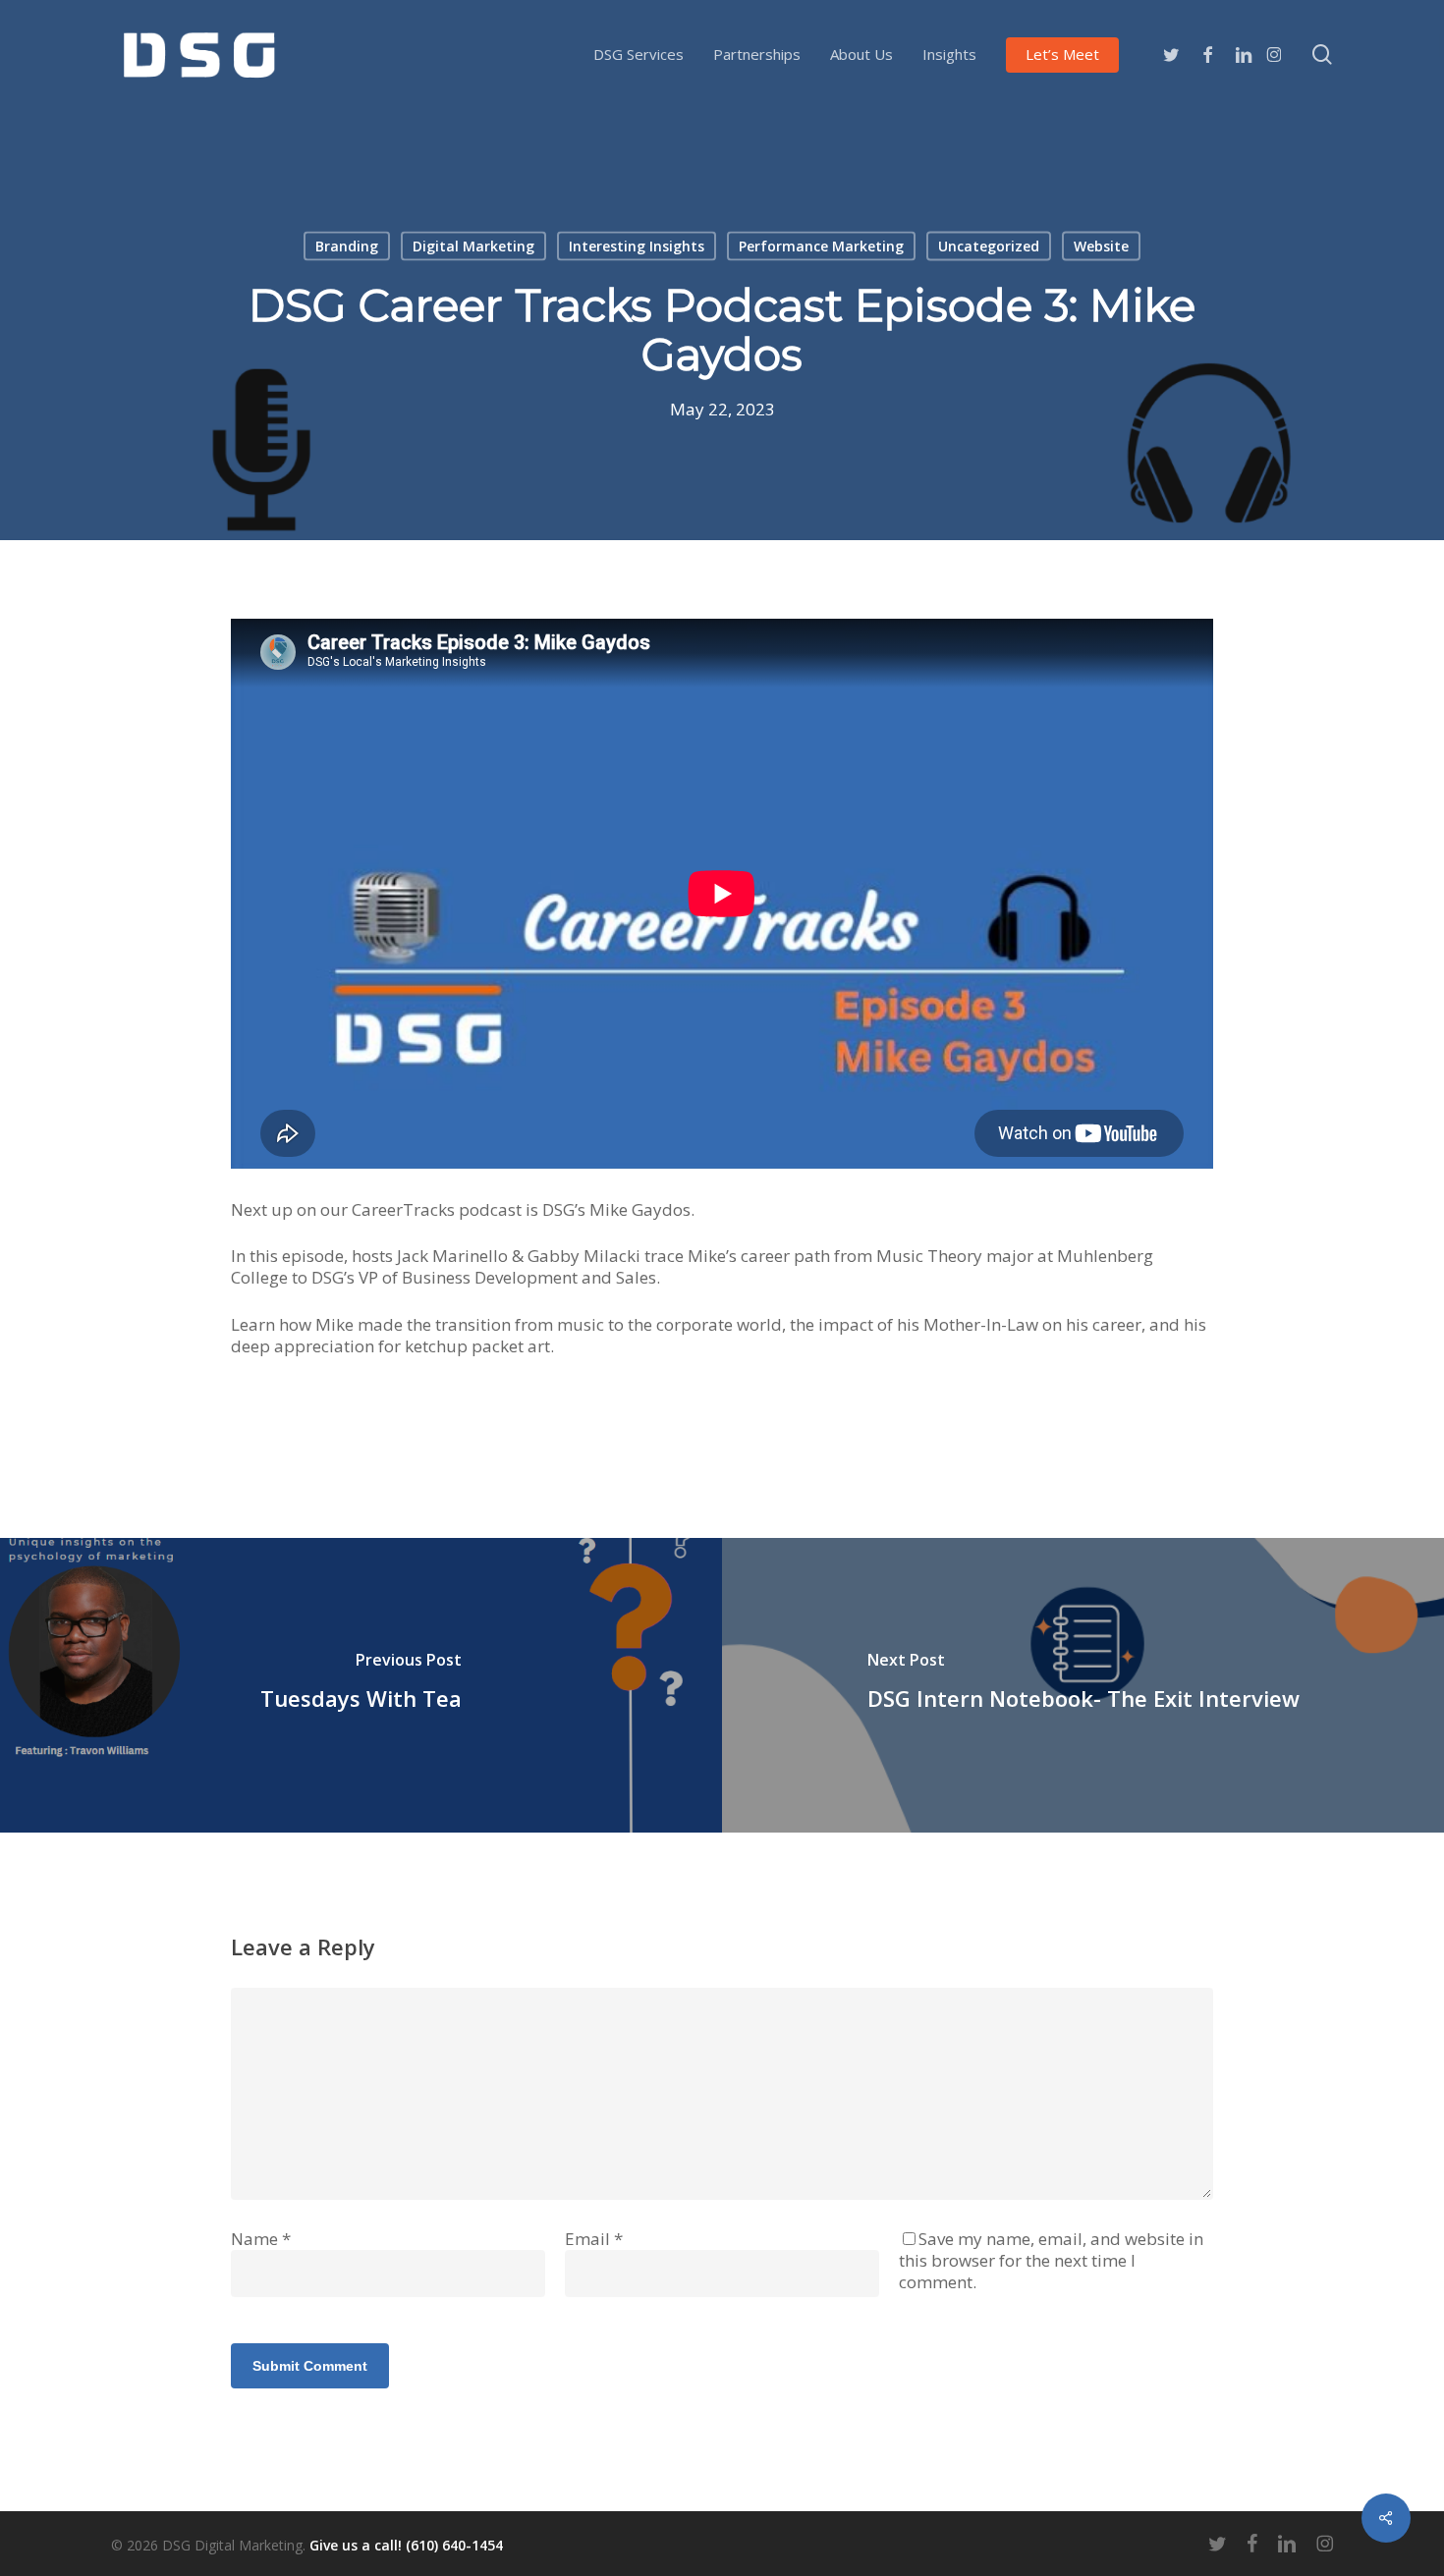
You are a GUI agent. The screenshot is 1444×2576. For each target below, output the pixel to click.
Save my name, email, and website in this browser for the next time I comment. (1051, 2260)
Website (1101, 246)
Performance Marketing (821, 246)
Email (594, 2239)
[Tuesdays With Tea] (361, 1685)
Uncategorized (989, 246)
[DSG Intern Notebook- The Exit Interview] (1083, 1685)
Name (261, 2239)
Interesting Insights (637, 246)
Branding (347, 246)
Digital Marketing (473, 246)
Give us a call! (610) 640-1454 (406, 2545)
